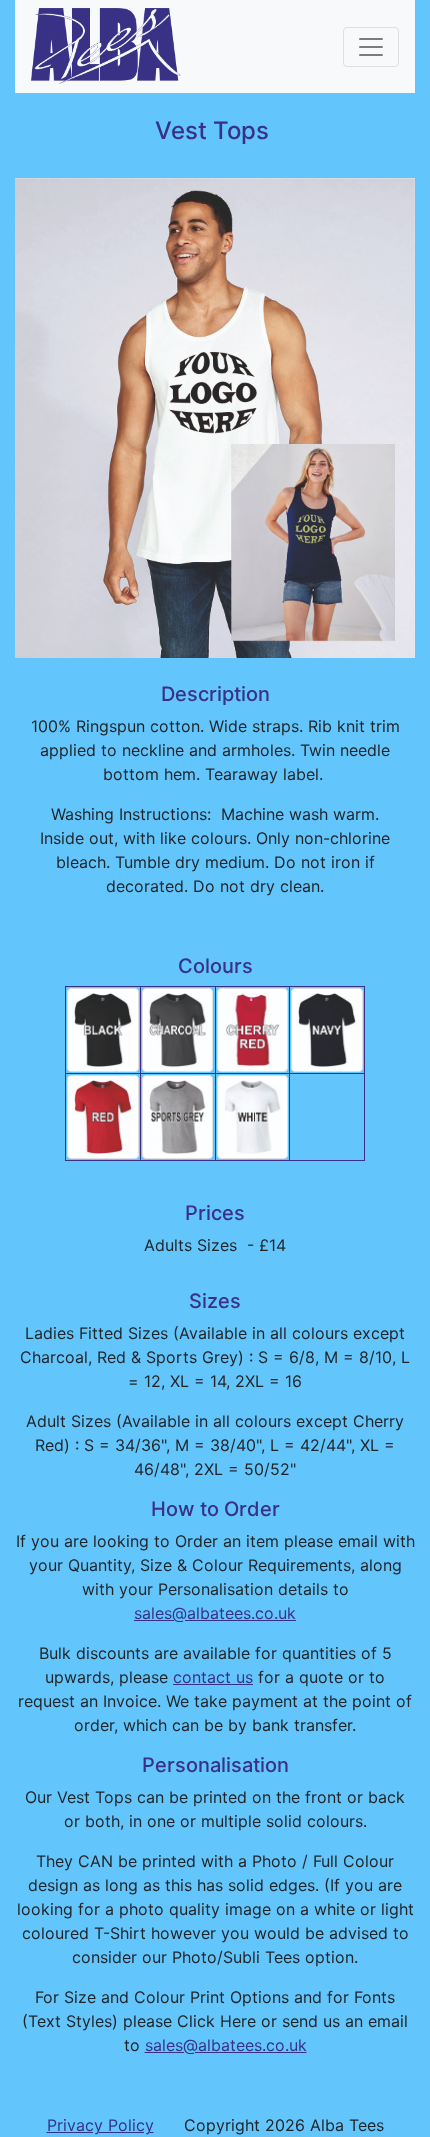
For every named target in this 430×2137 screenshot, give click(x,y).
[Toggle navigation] (371, 47)
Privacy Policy (100, 2125)
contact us (213, 1677)
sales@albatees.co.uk (215, 1613)
